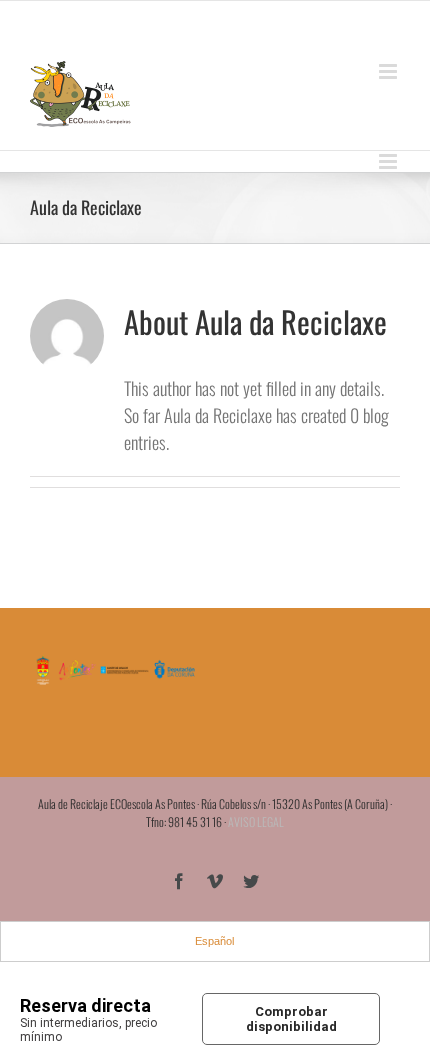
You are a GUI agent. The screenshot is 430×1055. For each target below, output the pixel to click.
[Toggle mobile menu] (389, 71)
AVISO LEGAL (256, 821)
